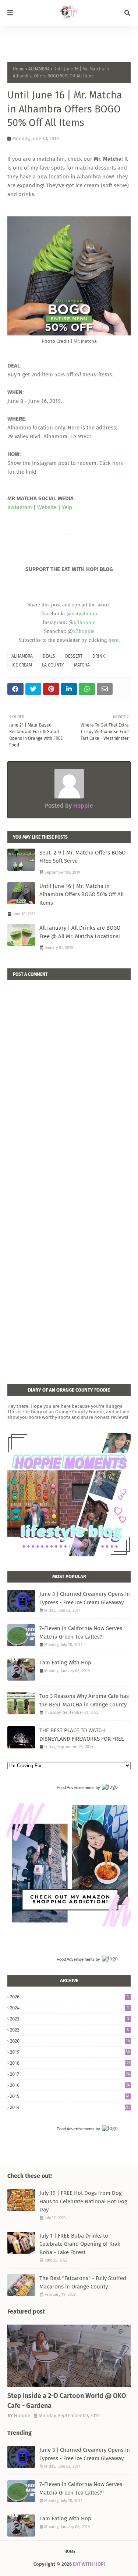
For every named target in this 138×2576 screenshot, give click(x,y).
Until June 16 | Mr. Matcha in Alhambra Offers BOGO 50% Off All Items (82, 894)
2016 (70, 2085)
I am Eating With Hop (65, 1663)
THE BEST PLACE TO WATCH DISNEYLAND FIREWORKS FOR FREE (82, 1735)
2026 (69, 1997)
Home (19, 69)
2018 (70, 2063)
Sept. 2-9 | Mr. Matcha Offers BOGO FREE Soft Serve (82, 857)
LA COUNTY (53, 665)
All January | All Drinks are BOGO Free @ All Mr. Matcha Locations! (80, 932)
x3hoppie (84, 622)
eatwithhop (84, 613)
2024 (69, 2008)
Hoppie (82, 806)
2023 (69, 2019)
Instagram (20, 507)
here (118, 463)
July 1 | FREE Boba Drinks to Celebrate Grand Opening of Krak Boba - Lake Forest (80, 2244)
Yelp (67, 507)
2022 (69, 2030)
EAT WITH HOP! (89, 2564)
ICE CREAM (22, 665)
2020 (70, 2041)
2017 (70, 2074)
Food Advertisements (76, 1787)
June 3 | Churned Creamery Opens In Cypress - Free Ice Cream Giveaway (85, 1598)
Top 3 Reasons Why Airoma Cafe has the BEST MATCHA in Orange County (84, 1700)
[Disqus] (69, 1072)
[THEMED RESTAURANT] (69, 2356)
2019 (70, 2052)
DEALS (49, 656)
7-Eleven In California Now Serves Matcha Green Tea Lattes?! (81, 1632)
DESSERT (74, 656)
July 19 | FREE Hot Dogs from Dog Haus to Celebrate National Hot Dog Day (83, 2201)
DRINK (99, 656)
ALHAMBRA (39, 69)
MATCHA (82, 665)
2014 (70, 2107)
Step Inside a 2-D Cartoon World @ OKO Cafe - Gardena (67, 2401)
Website (47, 507)
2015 (70, 2096)
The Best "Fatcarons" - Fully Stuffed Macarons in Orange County (83, 2282)
